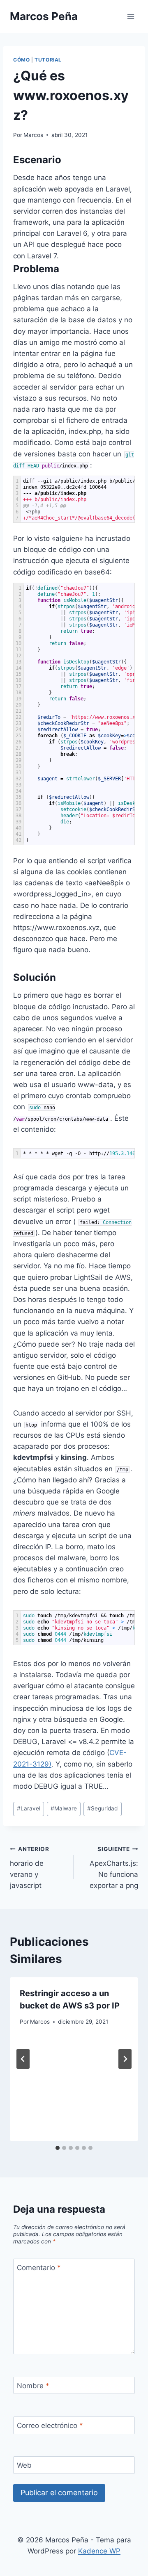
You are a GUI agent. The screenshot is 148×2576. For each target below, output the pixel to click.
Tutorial (48, 60)
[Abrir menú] (131, 16)
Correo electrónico (50, 2426)
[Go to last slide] (23, 2059)
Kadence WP (99, 2551)
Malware (64, 1808)
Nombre (33, 2386)
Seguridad (102, 1808)
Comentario (39, 2268)
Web (24, 2465)
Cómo (21, 60)
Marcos (33, 135)
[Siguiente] (125, 2059)
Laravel (29, 1808)
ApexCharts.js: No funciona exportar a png (114, 1868)
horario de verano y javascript (30, 1868)
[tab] (58, 2148)
